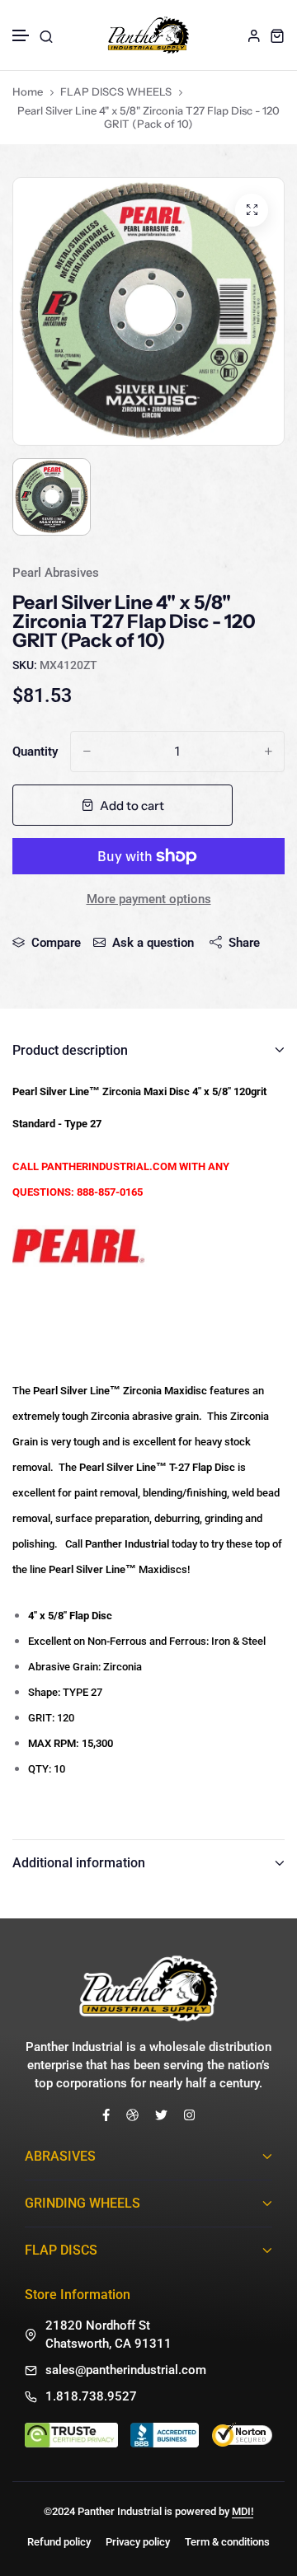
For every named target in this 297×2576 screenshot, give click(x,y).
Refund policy (59, 2542)
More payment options (149, 899)
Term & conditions (227, 2542)
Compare (56, 943)
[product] (252, 210)
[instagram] (189, 2114)
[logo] (148, 35)
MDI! (243, 2511)
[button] (21, 36)
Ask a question (153, 943)
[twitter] (161, 2114)
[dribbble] (132, 2114)
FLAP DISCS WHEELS (116, 91)
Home (28, 91)
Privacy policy (138, 2542)
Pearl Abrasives (56, 573)
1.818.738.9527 (91, 2396)
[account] (254, 35)
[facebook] (106, 2114)
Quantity (35, 752)
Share (244, 943)
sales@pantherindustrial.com (126, 2370)
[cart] (277, 35)
